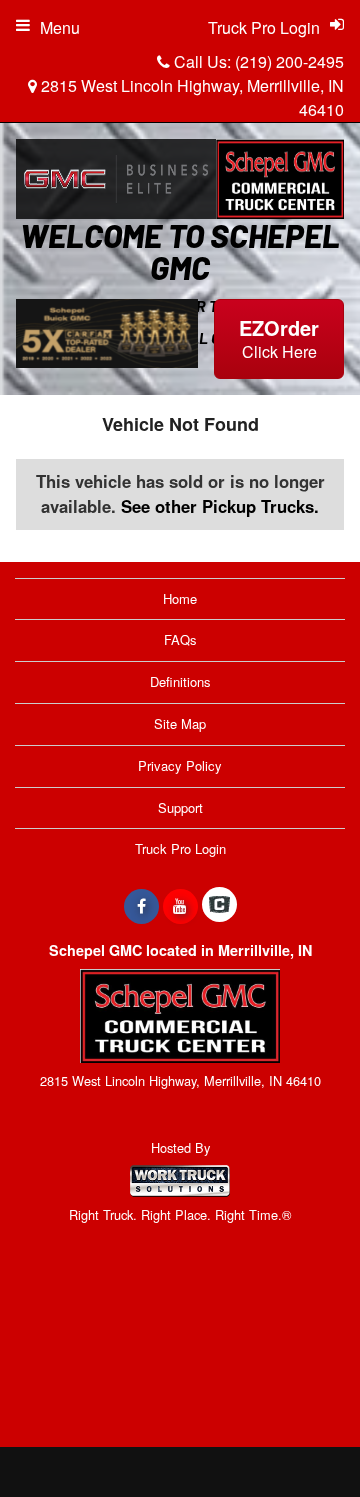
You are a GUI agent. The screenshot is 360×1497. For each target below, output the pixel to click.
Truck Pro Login (180, 848)
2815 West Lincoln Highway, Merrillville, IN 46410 (190, 97)
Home (180, 598)
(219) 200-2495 (289, 61)
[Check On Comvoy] (219, 906)
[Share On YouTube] (180, 906)
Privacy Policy (180, 765)
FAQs (180, 639)
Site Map (180, 723)
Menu (60, 27)
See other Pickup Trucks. (220, 506)
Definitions (180, 681)
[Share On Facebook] (141, 906)
